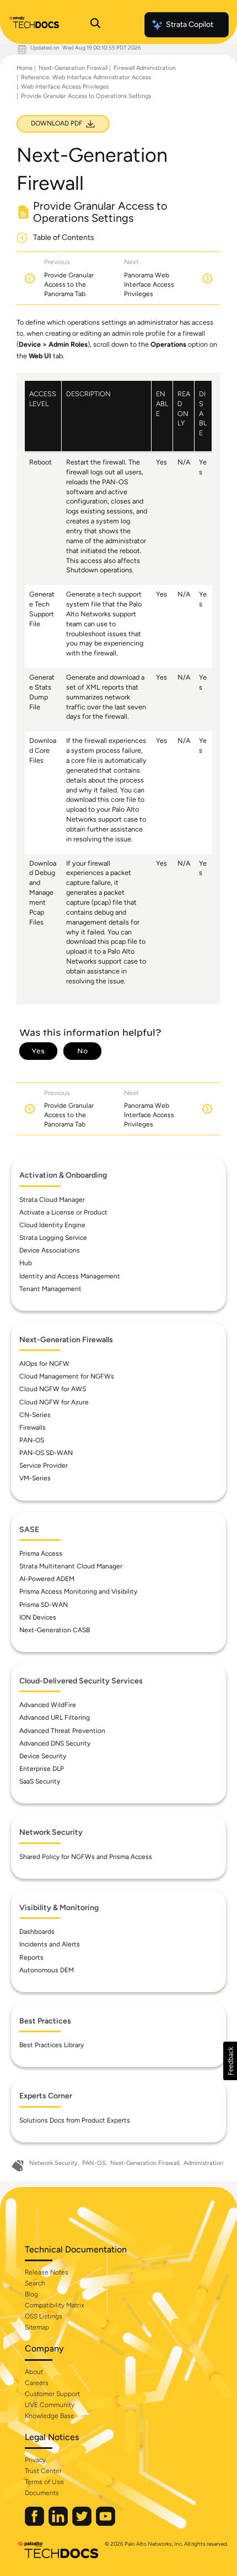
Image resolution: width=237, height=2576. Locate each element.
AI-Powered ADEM (47, 1579)
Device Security (43, 1756)
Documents (42, 2493)
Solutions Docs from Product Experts (75, 2120)
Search (35, 2283)
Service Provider (44, 1465)
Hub (26, 1263)
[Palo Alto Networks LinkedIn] (59, 2523)
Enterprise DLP (42, 1769)
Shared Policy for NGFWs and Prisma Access (86, 1857)
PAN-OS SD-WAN (46, 1453)
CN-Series (35, 1415)
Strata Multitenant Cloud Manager (71, 1566)
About (34, 2372)
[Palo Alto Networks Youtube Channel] (106, 2523)
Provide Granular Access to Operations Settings (86, 96)
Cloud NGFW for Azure (54, 1402)
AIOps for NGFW (44, 1364)
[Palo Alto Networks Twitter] (83, 2523)
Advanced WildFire (48, 1705)
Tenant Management (50, 1289)
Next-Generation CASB (55, 1630)
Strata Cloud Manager (52, 1200)
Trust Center (43, 2471)
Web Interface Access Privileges (65, 87)
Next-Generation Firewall (73, 68)
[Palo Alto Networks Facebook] (35, 2523)
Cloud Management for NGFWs (67, 1376)
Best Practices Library (52, 2045)
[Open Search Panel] (95, 25)
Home (25, 68)
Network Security (53, 2163)
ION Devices (38, 1617)
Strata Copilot (190, 24)
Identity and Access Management (70, 1276)
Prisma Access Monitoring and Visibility (78, 1591)
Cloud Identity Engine (52, 1225)
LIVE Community (50, 2405)
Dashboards (37, 1932)
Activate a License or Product (63, 1212)
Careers (37, 2383)
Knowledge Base (50, 2416)
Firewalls (33, 1428)
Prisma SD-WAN (44, 1605)
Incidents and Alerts (50, 1944)
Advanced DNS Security (55, 1743)
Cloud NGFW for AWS (53, 1389)
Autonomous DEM (47, 1970)
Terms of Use (44, 2482)
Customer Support (52, 2394)
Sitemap (37, 2327)
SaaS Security (40, 1781)
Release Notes (47, 2272)
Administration (203, 2163)
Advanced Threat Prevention (62, 1731)
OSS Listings (44, 2316)
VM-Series (35, 1478)
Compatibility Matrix (54, 2305)
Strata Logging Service (53, 1238)
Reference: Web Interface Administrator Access (86, 77)
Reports (31, 1957)
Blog (31, 2294)
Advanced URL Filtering (55, 1718)
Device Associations (50, 1250)
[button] (230, 2061)
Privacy (35, 2460)
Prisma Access (41, 1554)
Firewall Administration (145, 68)
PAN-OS (32, 1440)
